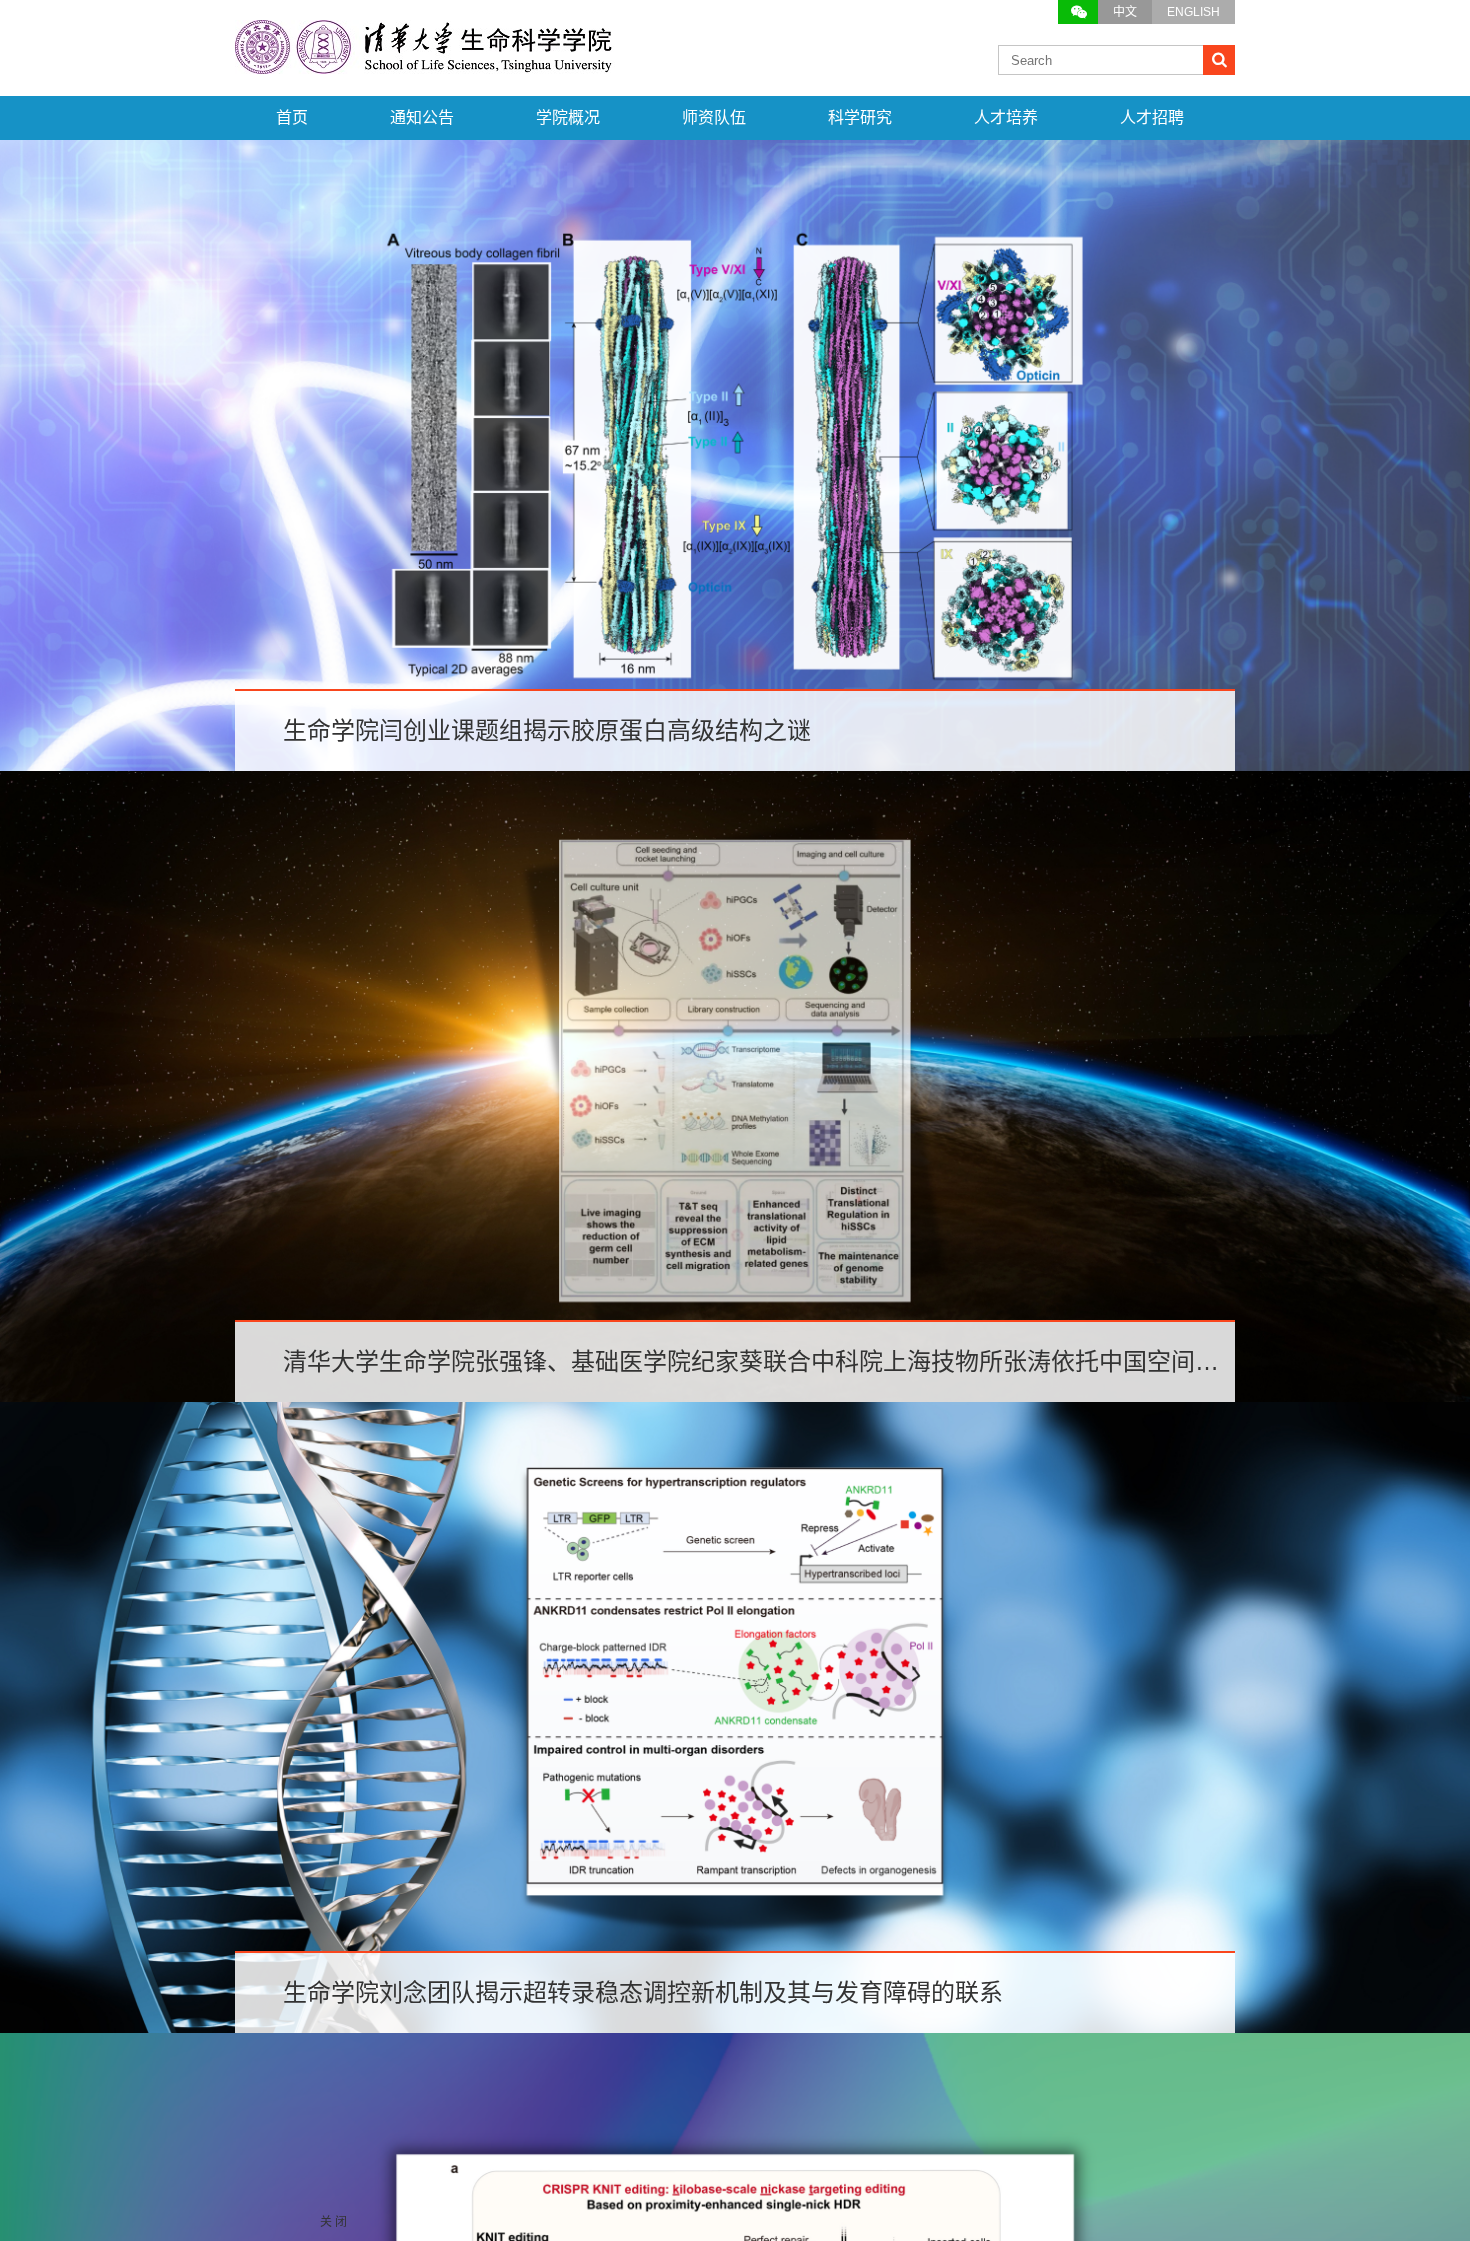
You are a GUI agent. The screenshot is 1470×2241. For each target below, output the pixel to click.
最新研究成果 (735, 888)
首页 (292, 117)
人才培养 (1006, 117)
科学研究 (860, 117)
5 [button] (791, 805)
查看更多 (735, 1420)
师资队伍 (714, 117)
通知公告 (422, 117)
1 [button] (679, 805)
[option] (735, 455)
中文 (1125, 12)
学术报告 (735, 1627)
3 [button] (735, 805)
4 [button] (763, 805)
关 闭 (333, 2222)
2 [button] (707, 805)
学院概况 (568, 117)
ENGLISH (1193, 12)
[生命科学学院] (425, 64)
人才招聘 (1152, 117)
